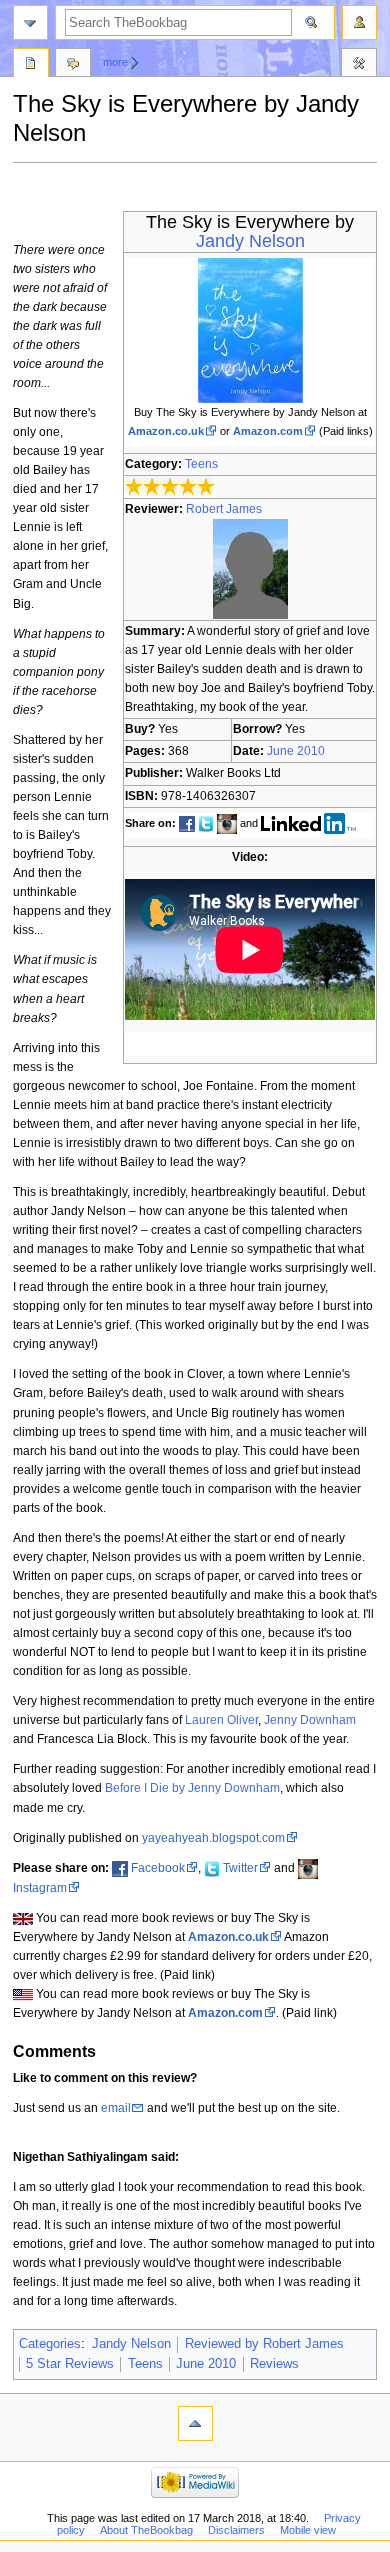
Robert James (224, 509)
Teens (201, 464)
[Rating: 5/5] (170, 486)
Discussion (73, 65)
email (116, 2108)
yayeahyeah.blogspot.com (213, 1838)
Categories (50, 2344)
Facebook (158, 1868)
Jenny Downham (310, 1720)
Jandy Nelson (250, 241)
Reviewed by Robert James (264, 2344)
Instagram (40, 1888)
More (115, 62)
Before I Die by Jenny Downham (192, 1788)
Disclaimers (236, 2530)
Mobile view (308, 2530)
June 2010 (296, 751)
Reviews (274, 2364)
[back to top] (195, 2423)
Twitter (240, 1868)
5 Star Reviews (70, 2364)
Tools (359, 65)
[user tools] (359, 22)
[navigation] (30, 22)
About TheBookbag (146, 2530)
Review (31, 65)
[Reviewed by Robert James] (250, 568)
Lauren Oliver (221, 1720)
